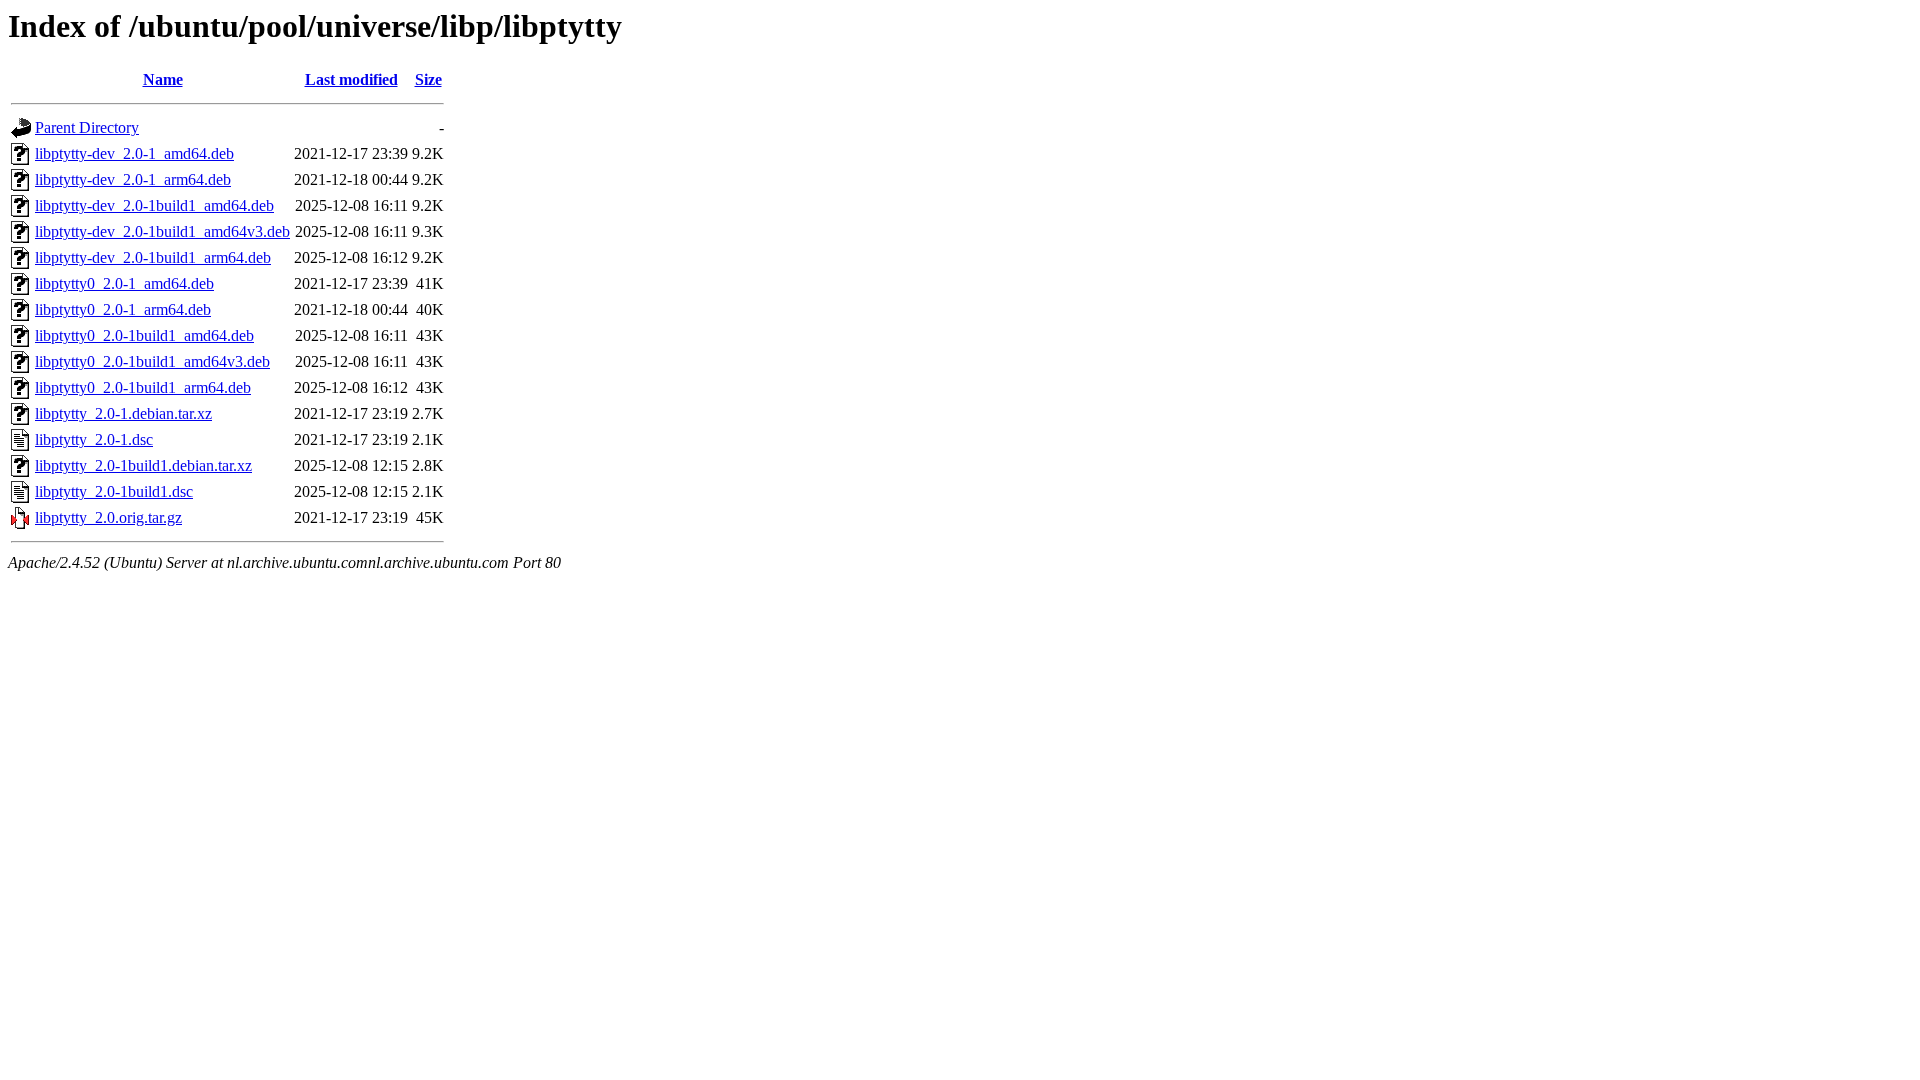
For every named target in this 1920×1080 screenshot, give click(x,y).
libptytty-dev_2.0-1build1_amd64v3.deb (162, 231)
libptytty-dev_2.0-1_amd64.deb (134, 153)
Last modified (351, 79)
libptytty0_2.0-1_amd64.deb (124, 283)
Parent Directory (87, 127)
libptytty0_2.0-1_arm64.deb (123, 309)
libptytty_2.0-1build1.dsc (114, 491)
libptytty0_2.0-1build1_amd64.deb (144, 335)
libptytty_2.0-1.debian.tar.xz (123, 413)
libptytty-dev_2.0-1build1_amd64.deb (154, 205)
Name (163, 79)
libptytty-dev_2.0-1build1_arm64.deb (153, 257)
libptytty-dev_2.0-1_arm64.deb (133, 179)
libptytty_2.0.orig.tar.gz (108, 517)
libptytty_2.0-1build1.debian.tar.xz (143, 465)
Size (428, 79)
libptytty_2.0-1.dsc (94, 439)
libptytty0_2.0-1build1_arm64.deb (143, 387)
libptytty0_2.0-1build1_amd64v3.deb (152, 361)
